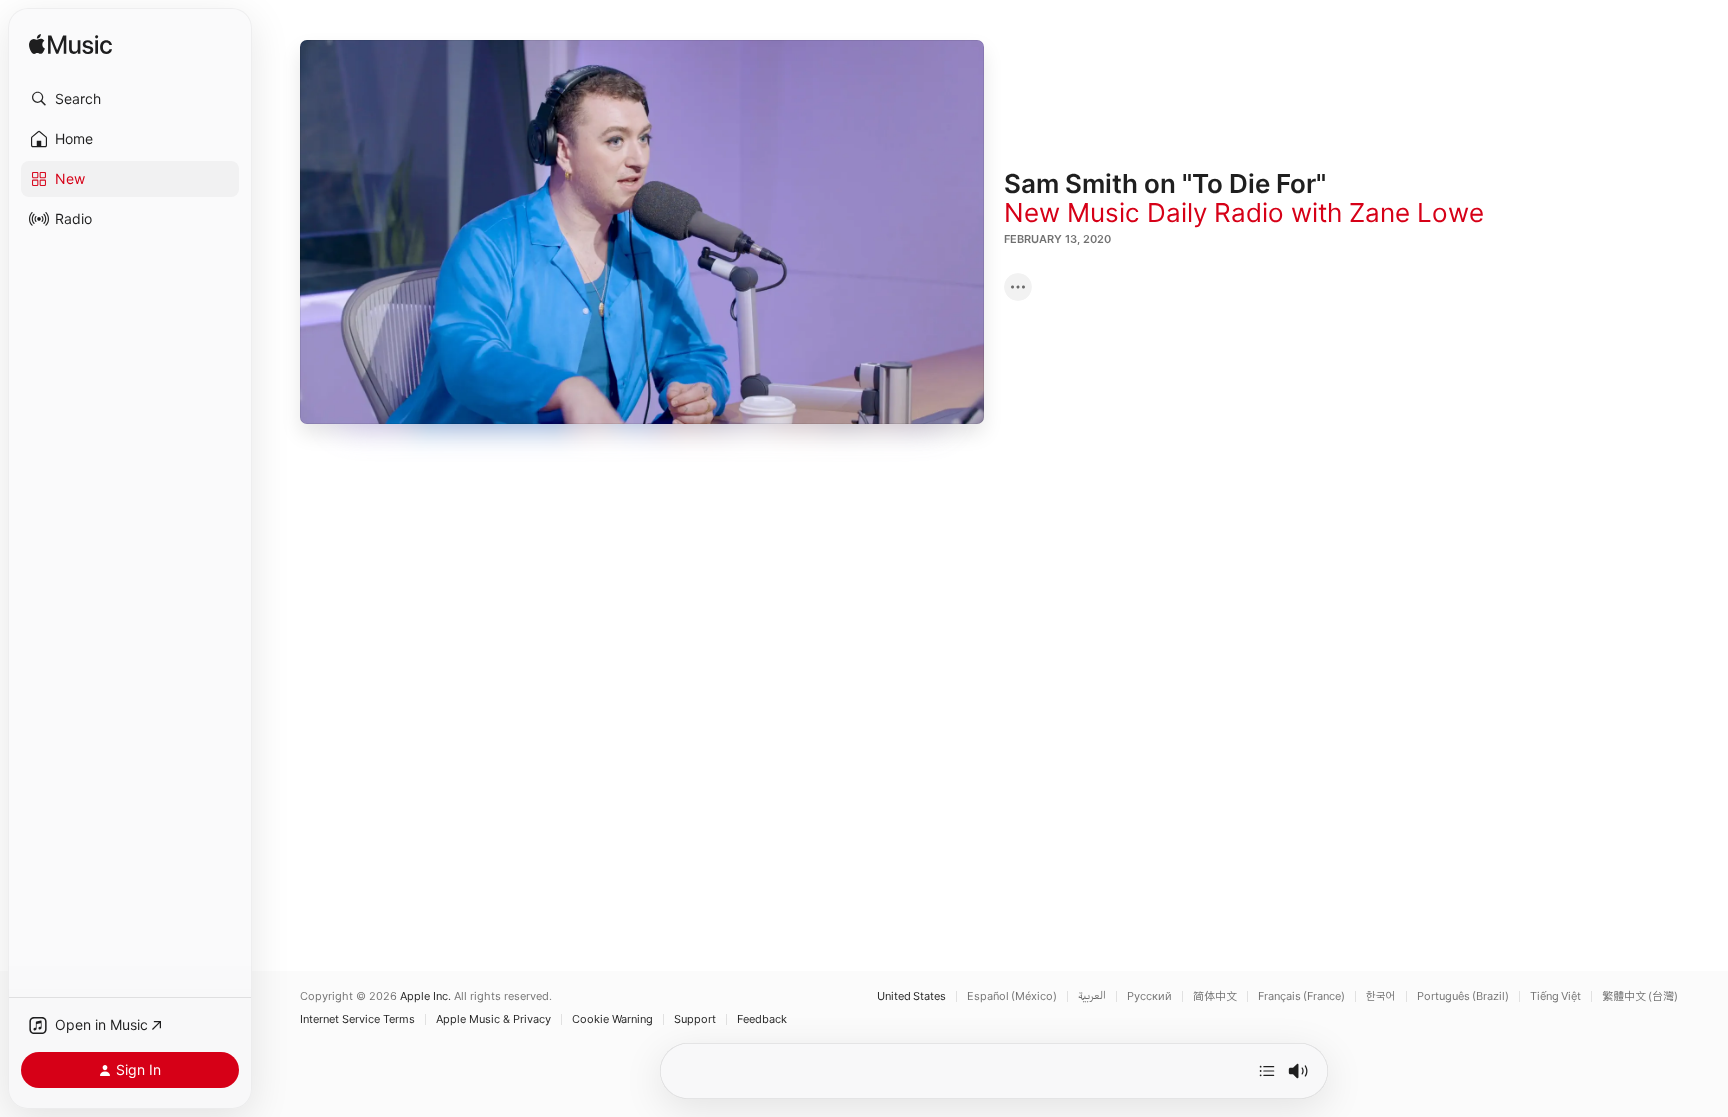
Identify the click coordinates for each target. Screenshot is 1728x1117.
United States (911, 996)
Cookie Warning (612, 1019)
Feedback (762, 1019)
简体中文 (1215, 996)
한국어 (1381, 996)
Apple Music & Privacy (493, 1019)
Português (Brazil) (1463, 996)
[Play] (642, 232)
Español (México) (1012, 996)
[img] (70, 45)
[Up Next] (1267, 1071)
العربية (1092, 996)
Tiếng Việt (1555, 996)
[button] (130, 99)
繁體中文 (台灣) (1640, 996)
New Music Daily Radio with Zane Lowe (1244, 212)
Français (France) (1301, 996)
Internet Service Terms (357, 1019)
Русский (1149, 996)
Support (695, 1019)
